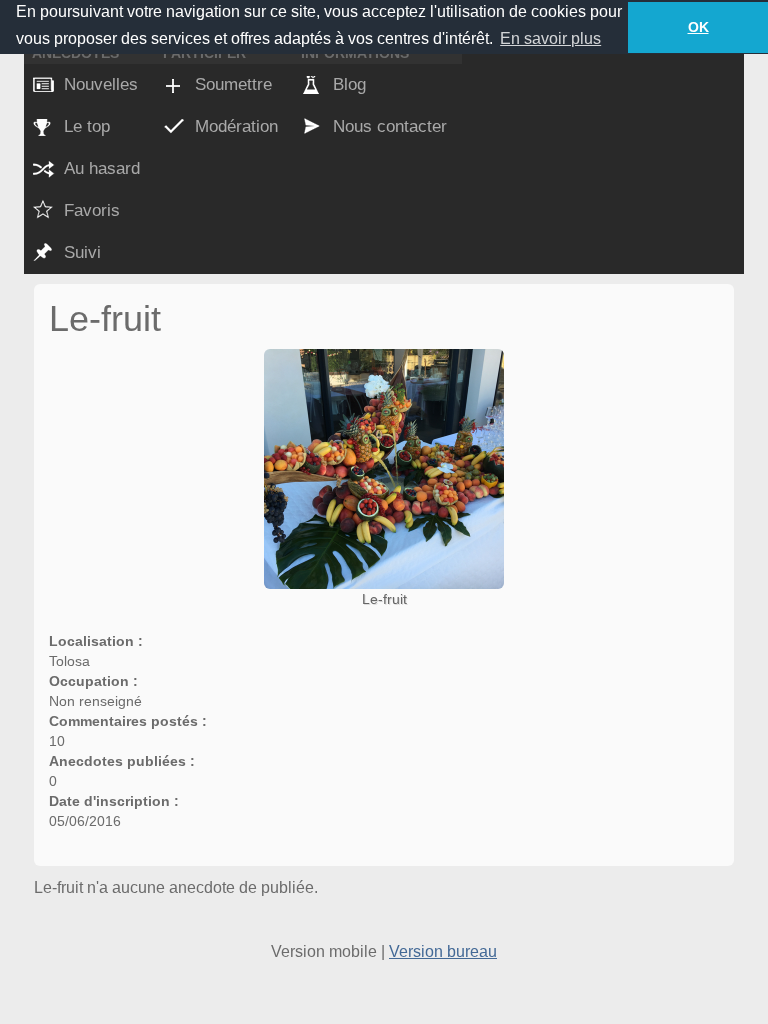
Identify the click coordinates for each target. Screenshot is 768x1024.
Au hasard (102, 168)
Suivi (82, 252)
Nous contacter (390, 126)
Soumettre (233, 84)
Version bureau (443, 951)
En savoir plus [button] (550, 38)
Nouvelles (101, 84)
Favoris (92, 210)
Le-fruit (384, 599)
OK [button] (698, 27)
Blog (349, 84)
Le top (87, 126)
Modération (236, 126)
